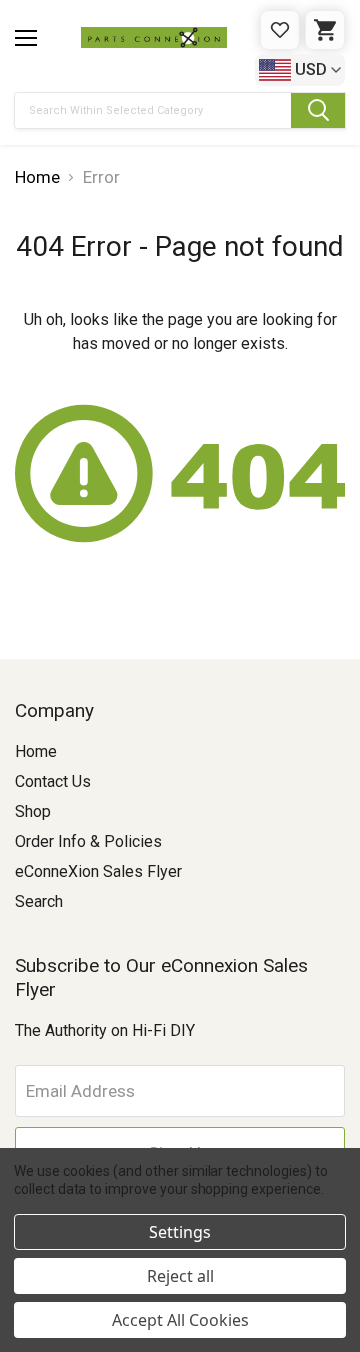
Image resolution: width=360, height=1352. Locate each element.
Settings (180, 1232)
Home (36, 751)
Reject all (180, 1276)
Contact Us (53, 781)
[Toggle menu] (26, 38)
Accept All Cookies (180, 1320)
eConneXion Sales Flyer (98, 871)
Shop (33, 811)
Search (39, 901)
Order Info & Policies (88, 841)
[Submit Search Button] (318, 110)
